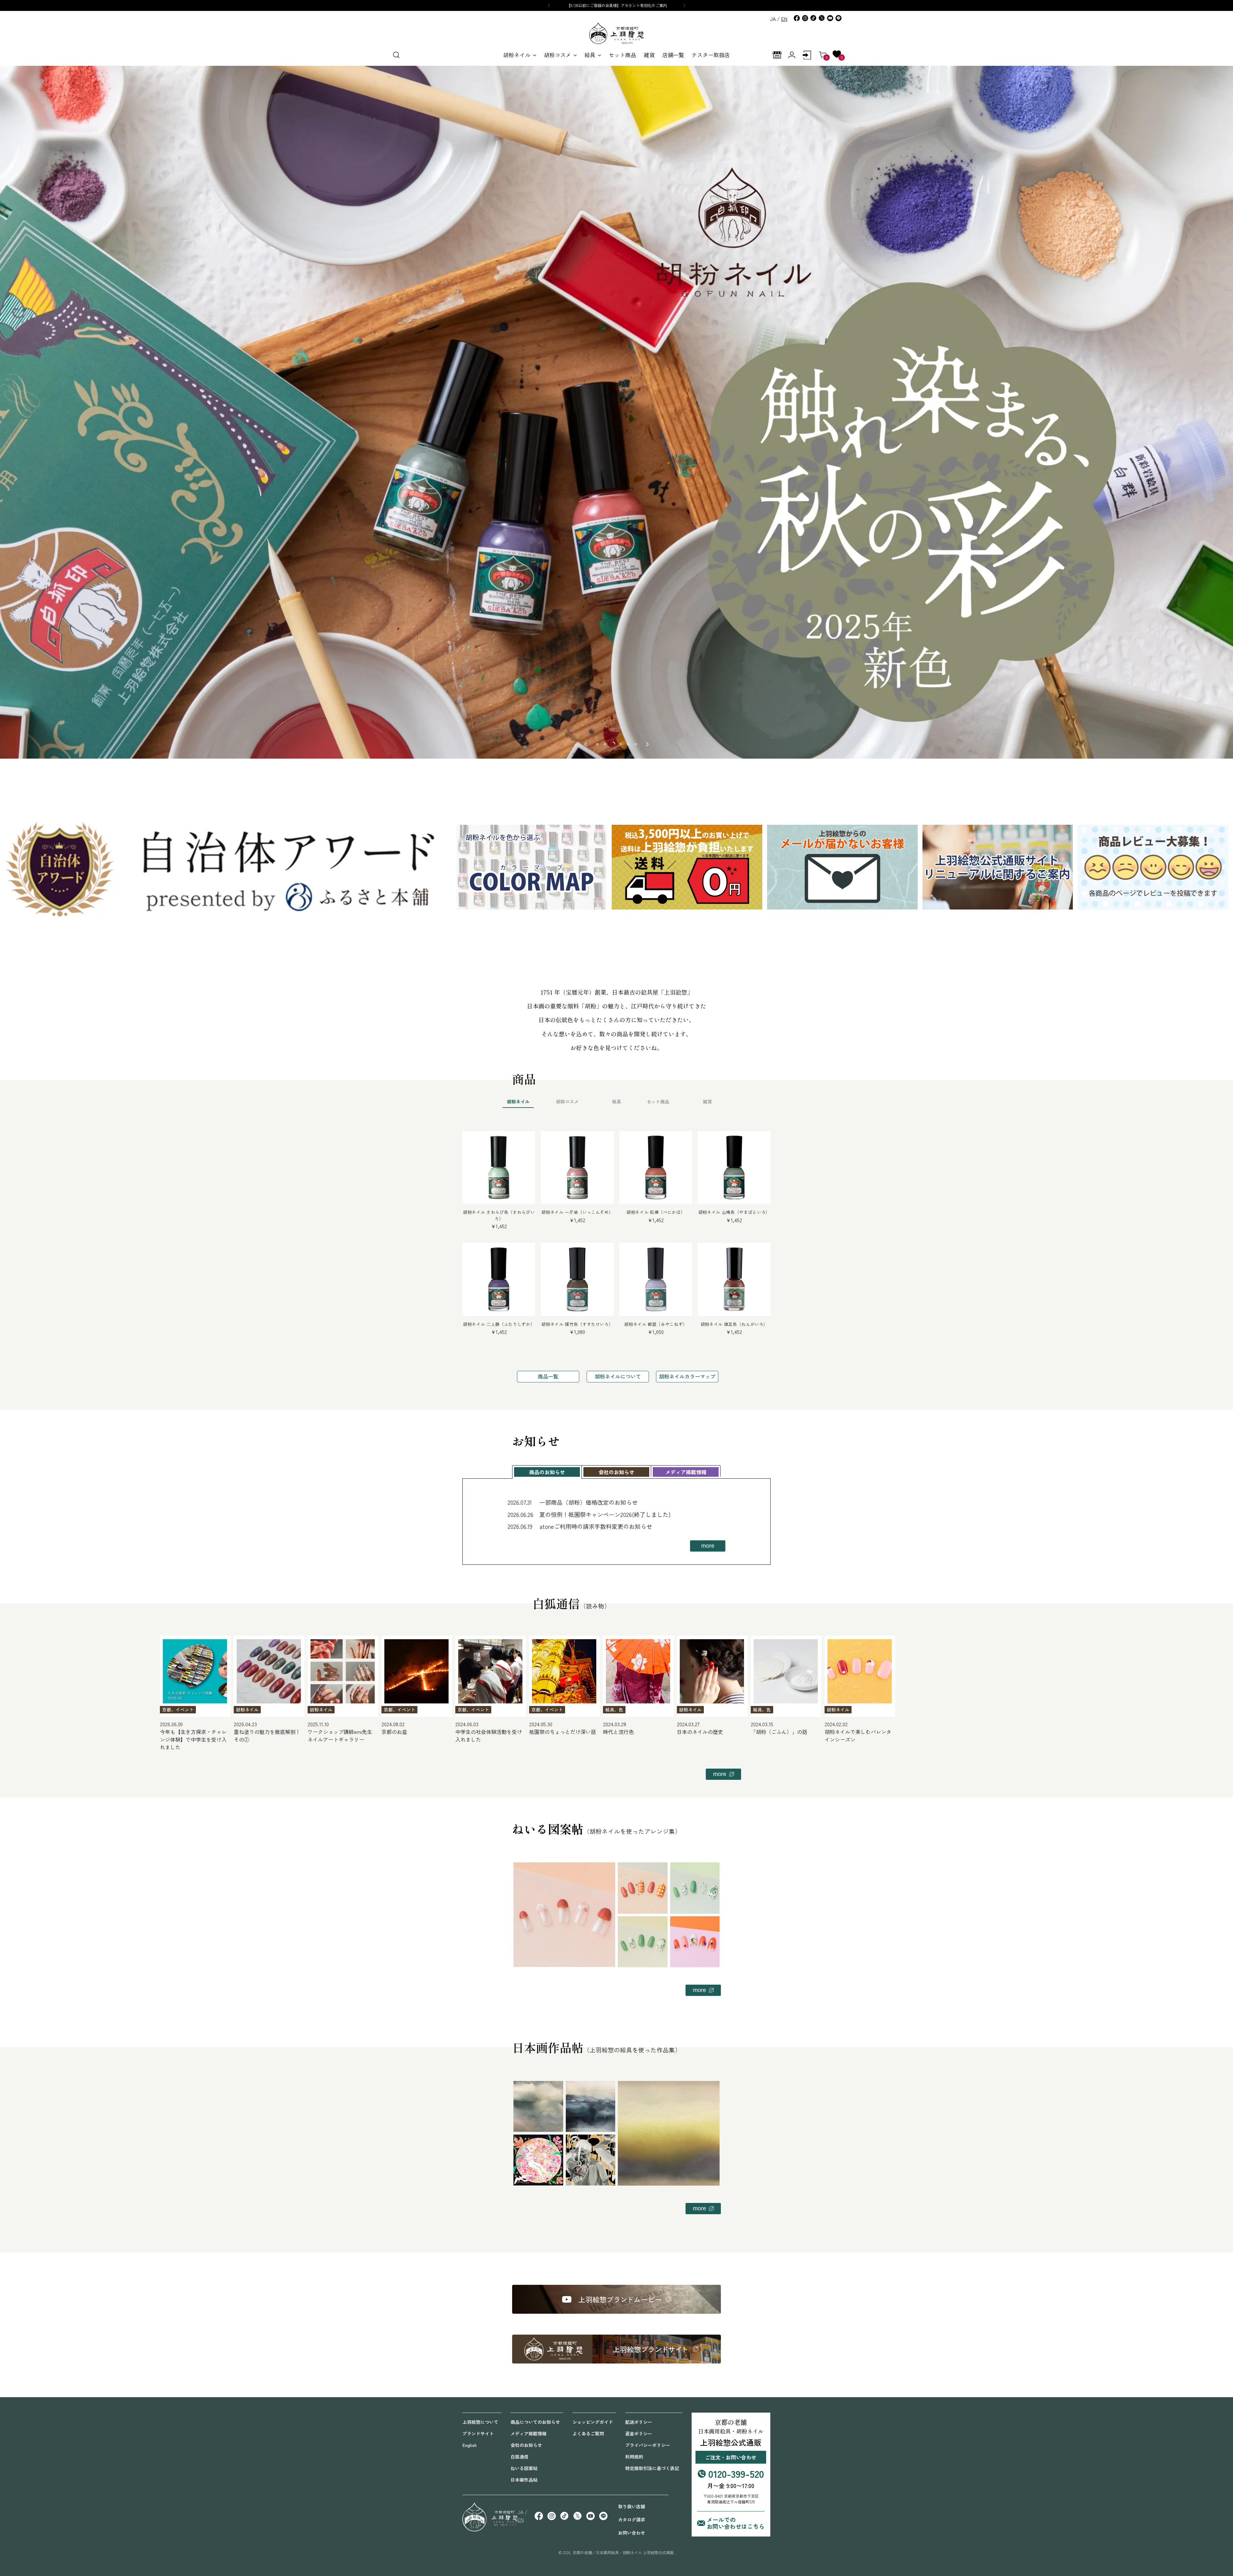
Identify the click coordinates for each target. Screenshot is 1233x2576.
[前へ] (549, 5)
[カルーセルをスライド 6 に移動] (636, 744)
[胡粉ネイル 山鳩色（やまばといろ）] (734, 1167)
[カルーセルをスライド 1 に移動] (597, 744)
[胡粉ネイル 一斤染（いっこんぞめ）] (577, 1167)
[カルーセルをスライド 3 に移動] (613, 744)
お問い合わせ (632, 2533)
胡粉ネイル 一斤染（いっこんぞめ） (577, 1212)
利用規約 (634, 2457)
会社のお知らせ (526, 2445)
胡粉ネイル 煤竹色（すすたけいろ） (577, 1324)
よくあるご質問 (588, 2433)
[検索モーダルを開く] (396, 55)
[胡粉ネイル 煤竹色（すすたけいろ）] (577, 1279)
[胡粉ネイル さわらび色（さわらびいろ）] (499, 1167)
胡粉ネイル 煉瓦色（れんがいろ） (734, 1324)
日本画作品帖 (524, 2480)
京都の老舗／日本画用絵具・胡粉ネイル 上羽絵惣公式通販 (623, 2553)
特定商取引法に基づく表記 (652, 2468)
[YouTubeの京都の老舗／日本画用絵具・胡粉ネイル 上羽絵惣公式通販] (830, 18)
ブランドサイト (478, 2433)
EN (784, 19)
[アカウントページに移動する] (807, 55)
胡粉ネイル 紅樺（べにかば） (656, 1212)
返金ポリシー (639, 2433)
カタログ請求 (632, 2519)
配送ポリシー (639, 2422)
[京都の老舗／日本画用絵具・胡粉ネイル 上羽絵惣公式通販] (616, 33)
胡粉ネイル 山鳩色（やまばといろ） (734, 1212)
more (708, 1546)
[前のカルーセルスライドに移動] (586, 744)
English (469, 2445)
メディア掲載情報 (529, 2433)
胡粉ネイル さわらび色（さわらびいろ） (499, 1215)
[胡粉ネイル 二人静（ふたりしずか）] (499, 1279)
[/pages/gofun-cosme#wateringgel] (616, 412)
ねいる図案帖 (524, 2468)
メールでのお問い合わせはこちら (736, 2523)
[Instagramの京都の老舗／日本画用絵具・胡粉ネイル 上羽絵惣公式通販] (805, 18)
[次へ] (684, 5)
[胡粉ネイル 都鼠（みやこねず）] (656, 1279)
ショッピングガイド (593, 2422)
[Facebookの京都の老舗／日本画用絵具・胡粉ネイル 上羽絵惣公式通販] (797, 18)
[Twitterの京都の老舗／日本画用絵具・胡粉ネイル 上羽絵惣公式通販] (822, 18)
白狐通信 (520, 2457)
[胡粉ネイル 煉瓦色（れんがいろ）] (734, 1279)
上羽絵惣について (480, 2422)
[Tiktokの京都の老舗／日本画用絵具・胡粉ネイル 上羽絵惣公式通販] (813, 18)
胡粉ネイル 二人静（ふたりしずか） (499, 1324)
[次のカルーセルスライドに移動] (647, 744)
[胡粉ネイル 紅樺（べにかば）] (656, 1167)
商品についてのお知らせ (535, 2422)
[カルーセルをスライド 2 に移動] (605, 744)
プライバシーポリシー (648, 2445)
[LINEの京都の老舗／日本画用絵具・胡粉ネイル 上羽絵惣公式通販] (838, 18)
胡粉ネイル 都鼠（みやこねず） (656, 1324)
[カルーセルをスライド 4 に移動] (620, 744)
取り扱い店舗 (632, 2506)
